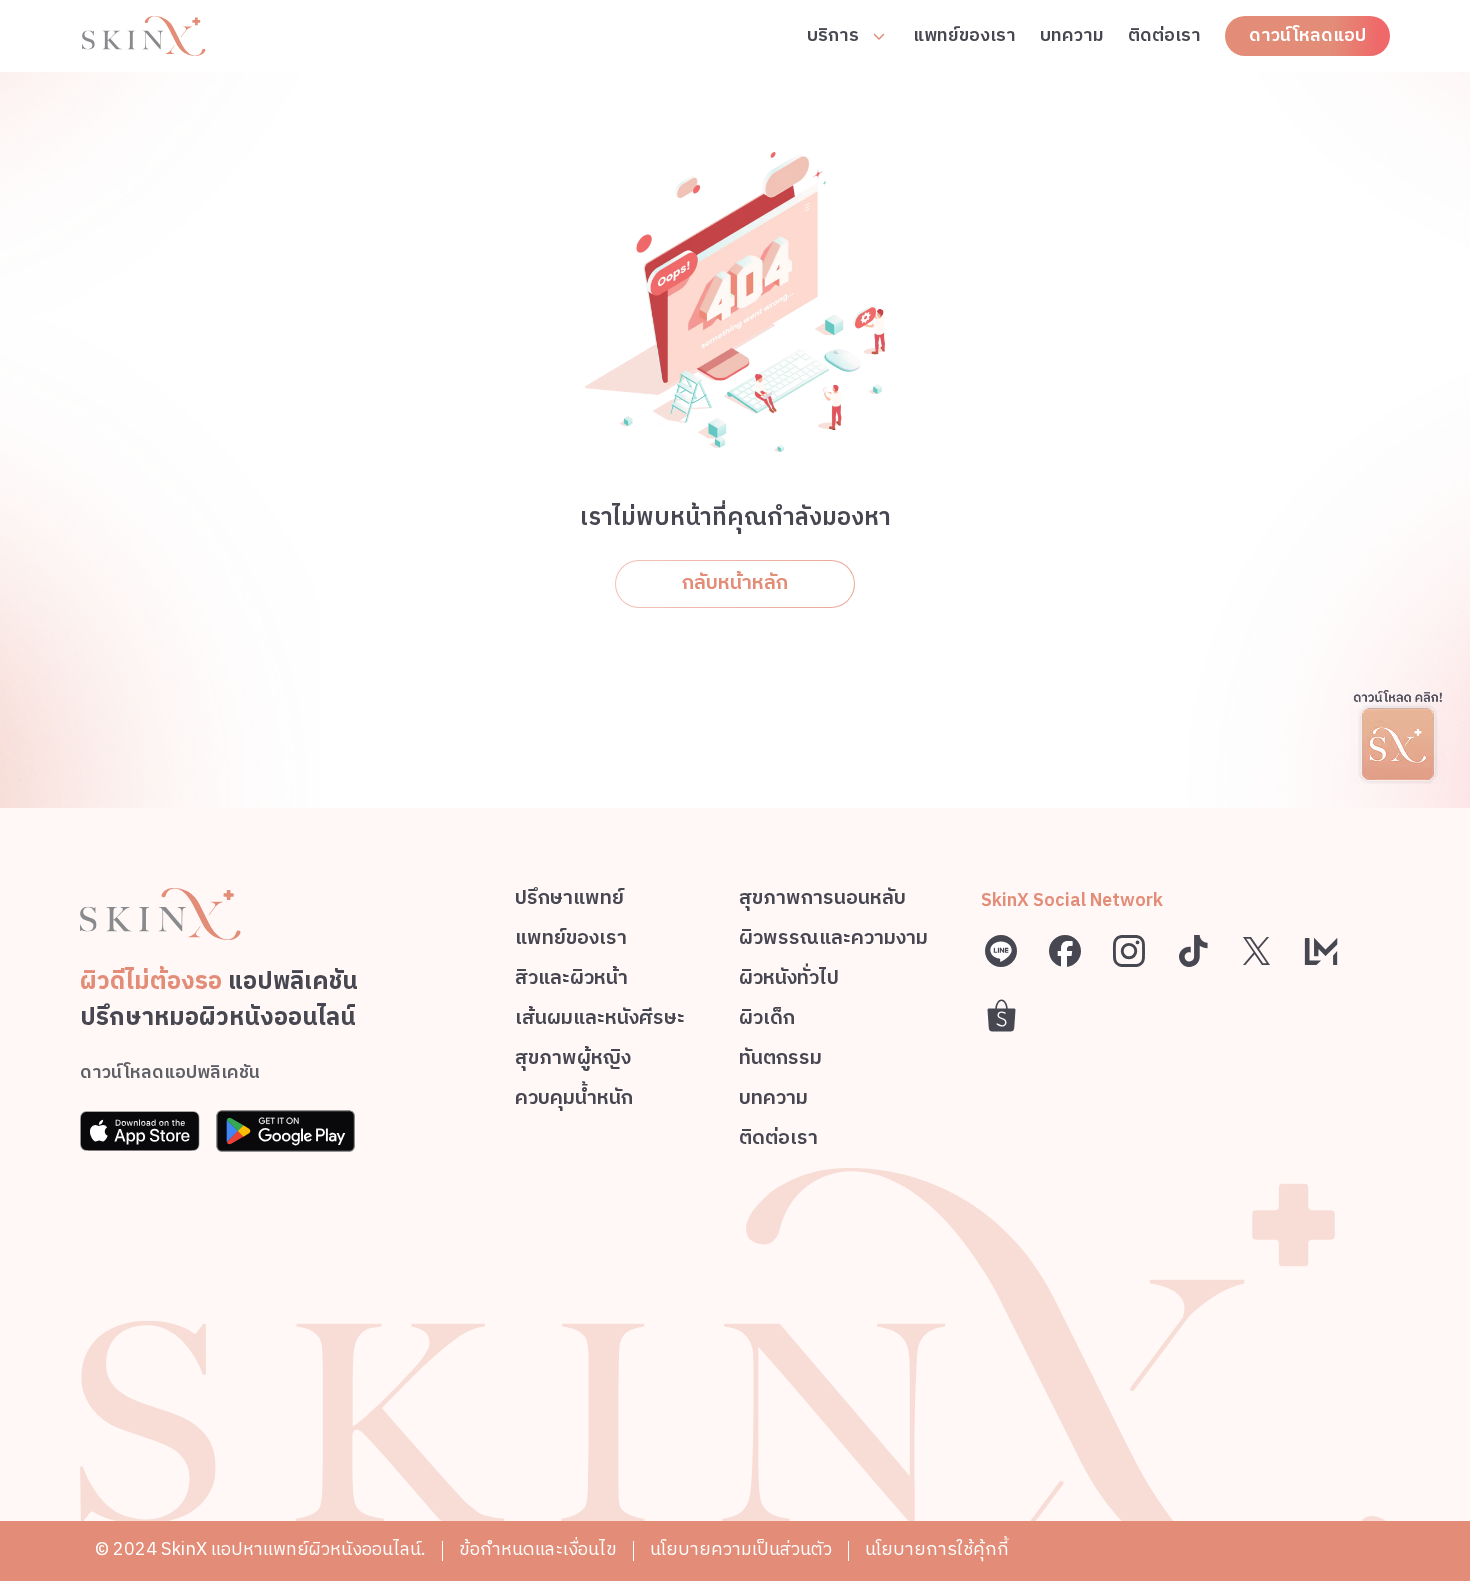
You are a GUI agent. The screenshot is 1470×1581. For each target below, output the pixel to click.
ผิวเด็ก (767, 1021)
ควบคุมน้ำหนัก (574, 1101)
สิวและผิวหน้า (571, 981)
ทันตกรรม (780, 1061)
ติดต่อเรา (1164, 36)
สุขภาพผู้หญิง (573, 1061)
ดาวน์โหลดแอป (1307, 36)
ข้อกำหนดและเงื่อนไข (538, 1550)
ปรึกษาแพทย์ (569, 901)
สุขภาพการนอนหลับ (822, 901)
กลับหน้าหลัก (735, 583)
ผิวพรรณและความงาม (833, 941)
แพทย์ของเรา (964, 36)
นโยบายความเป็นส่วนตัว (741, 1550)
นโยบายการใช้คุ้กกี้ (937, 1550)
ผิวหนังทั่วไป (789, 981)
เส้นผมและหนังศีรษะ (600, 1021)
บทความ (1072, 36)
